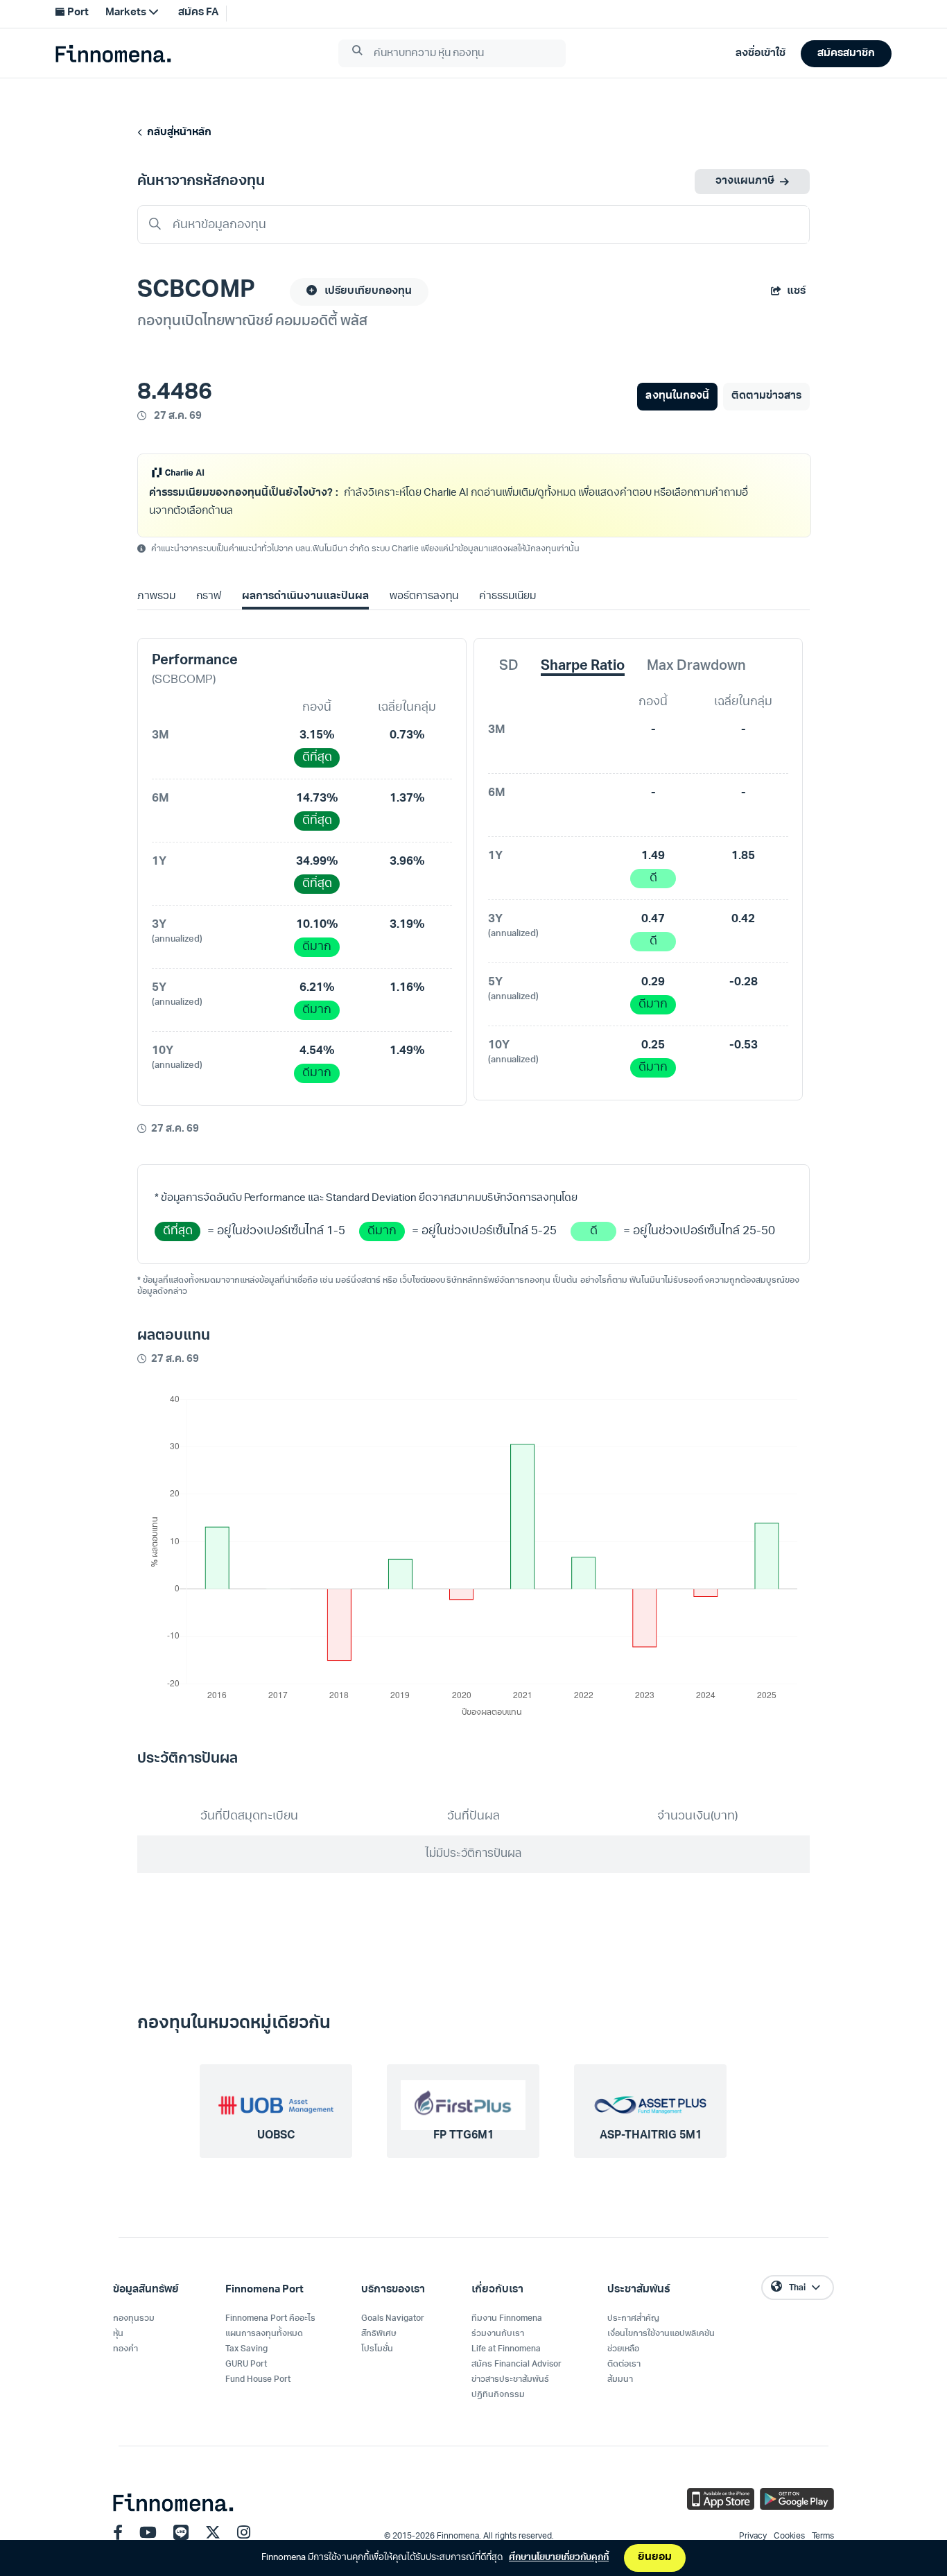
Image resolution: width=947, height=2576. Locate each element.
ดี (653, 905)
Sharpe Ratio (583, 693)
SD (509, 693)
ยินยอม (655, 2558)
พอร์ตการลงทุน (424, 623)
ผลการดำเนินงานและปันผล (305, 623)
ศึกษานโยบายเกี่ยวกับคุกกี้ (559, 2558)
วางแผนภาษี (745, 181)
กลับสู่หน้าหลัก (177, 133)
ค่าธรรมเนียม (507, 623)
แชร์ (796, 292)
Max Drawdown (696, 693)
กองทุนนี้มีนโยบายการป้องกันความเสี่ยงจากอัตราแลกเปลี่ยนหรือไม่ (295, 536)
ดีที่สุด (317, 784)
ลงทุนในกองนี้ (677, 396)
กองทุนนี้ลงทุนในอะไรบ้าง (507, 536)
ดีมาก (317, 973)
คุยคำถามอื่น (619, 536)
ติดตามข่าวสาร (766, 396)
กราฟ (209, 623)
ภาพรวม (156, 623)
